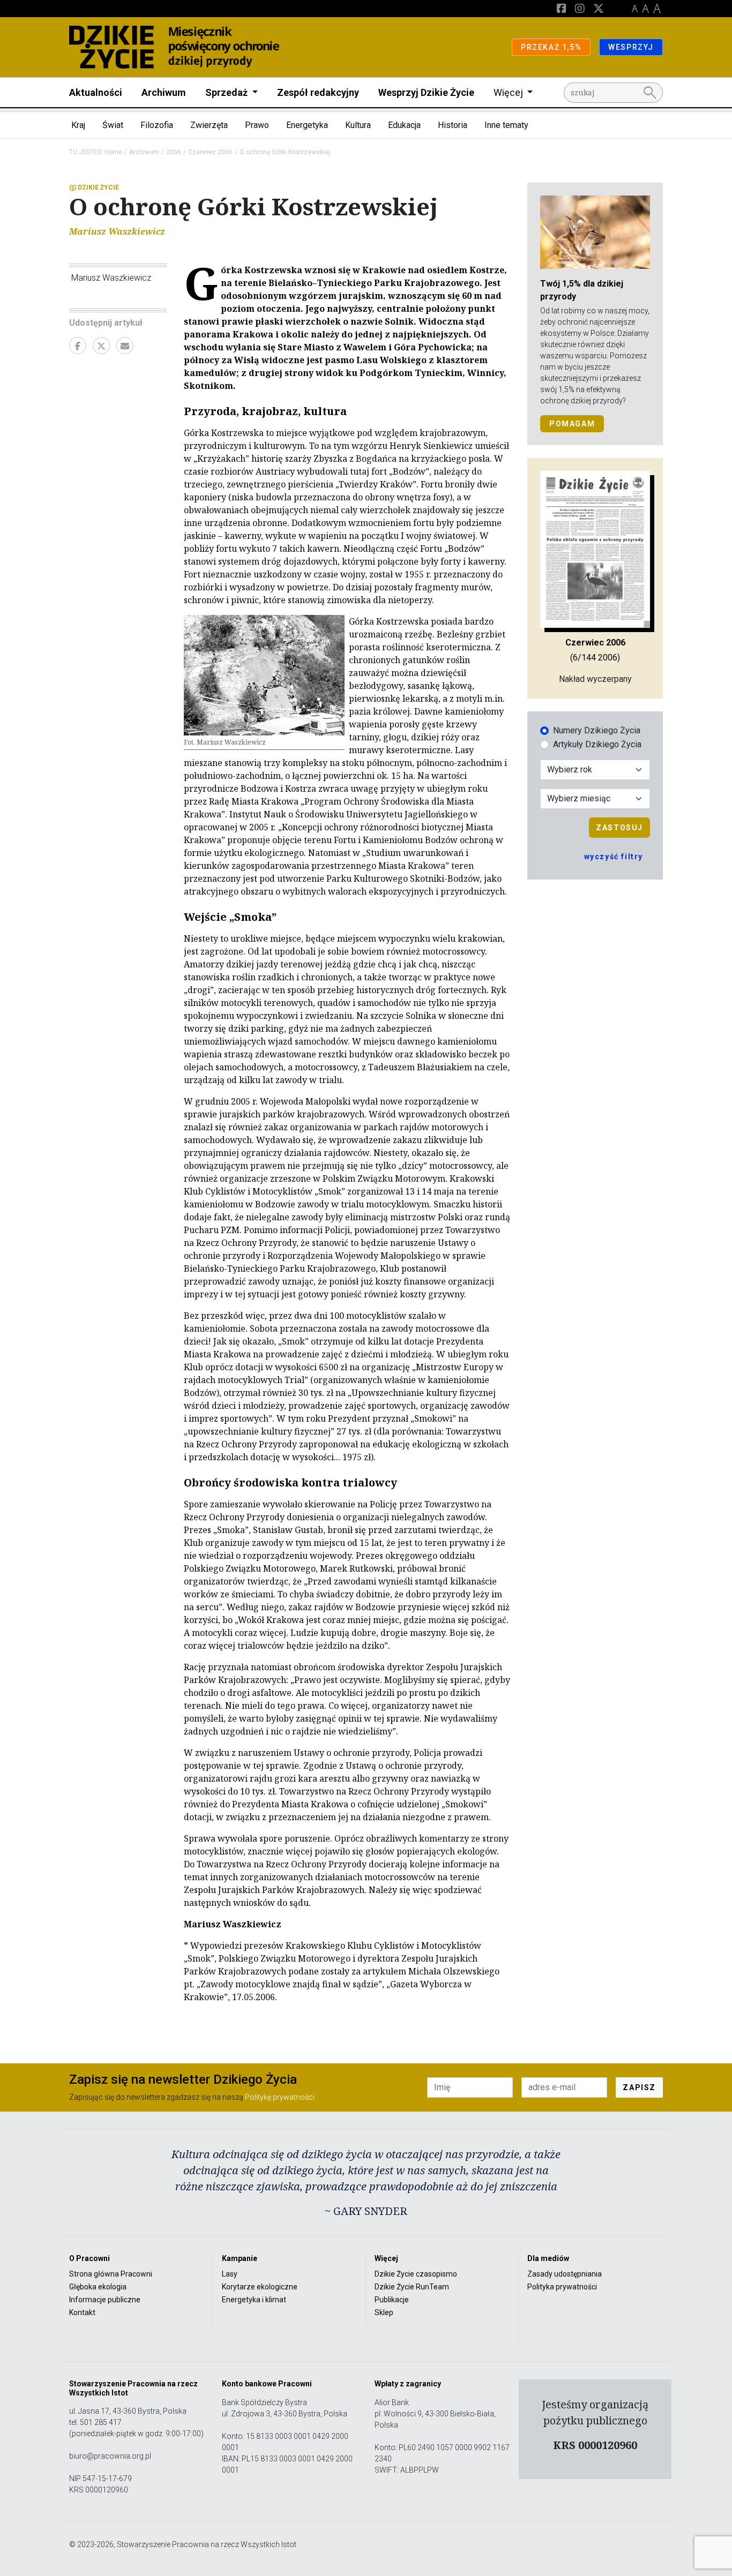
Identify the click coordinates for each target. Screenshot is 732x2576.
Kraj (78, 125)
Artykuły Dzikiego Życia (597, 744)
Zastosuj (619, 828)
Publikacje (392, 2300)
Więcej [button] (509, 92)
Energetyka (307, 125)
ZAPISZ (639, 2087)
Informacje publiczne (105, 2300)
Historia (453, 125)
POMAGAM (572, 424)
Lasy (230, 2274)
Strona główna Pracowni (111, 2274)
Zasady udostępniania (565, 2274)
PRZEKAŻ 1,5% (551, 47)
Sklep (384, 2312)
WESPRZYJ (631, 47)
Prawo (257, 125)
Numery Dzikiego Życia (597, 730)
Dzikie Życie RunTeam (412, 2287)
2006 (174, 152)
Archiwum (164, 92)
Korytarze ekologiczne (260, 2287)
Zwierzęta (209, 125)
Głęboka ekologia (98, 2287)
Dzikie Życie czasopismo (416, 2274)
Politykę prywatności (280, 2097)
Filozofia (157, 125)
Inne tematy (506, 125)
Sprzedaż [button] (227, 92)
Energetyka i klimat (254, 2300)
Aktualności (96, 92)
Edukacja (404, 125)
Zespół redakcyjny (318, 92)
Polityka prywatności (562, 2287)
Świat (113, 125)
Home (113, 152)
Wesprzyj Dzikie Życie (426, 92)
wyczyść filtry (614, 857)
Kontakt (82, 2312)
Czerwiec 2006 (210, 152)
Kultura (358, 125)
